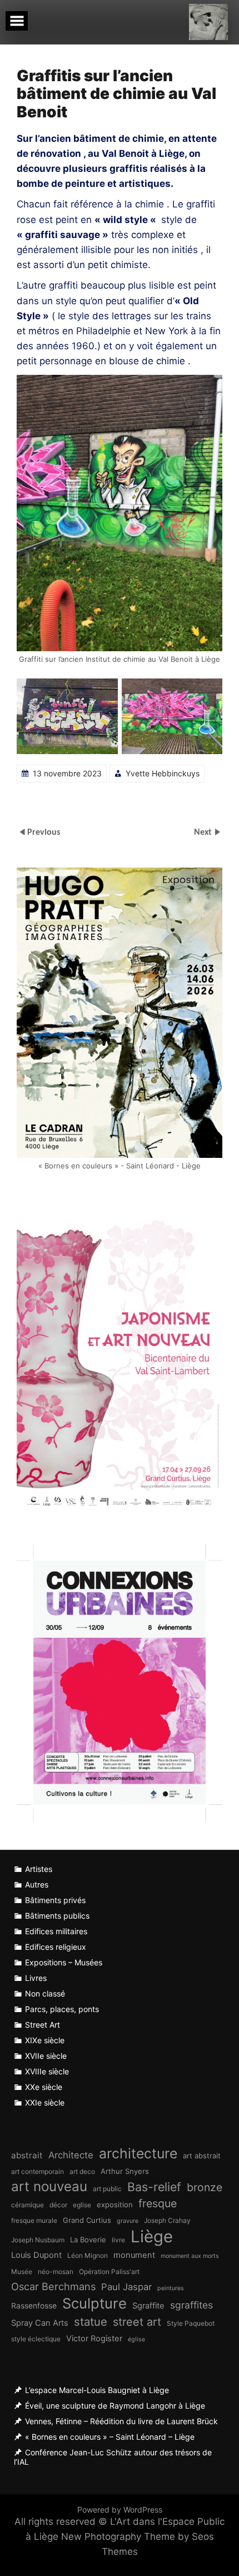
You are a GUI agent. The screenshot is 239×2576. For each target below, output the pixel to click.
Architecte (71, 2155)
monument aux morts (190, 2256)
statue (91, 2322)
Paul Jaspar (126, 2287)
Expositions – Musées (64, 1962)
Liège (152, 2236)
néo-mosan (56, 2272)
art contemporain (38, 2171)
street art (137, 2322)
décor (58, 2205)
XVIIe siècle (46, 2056)
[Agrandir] (103, 693)
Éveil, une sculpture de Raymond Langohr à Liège (115, 2406)
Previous (44, 833)
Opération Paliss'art (109, 2272)
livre (118, 2240)
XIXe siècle (45, 2040)
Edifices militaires (56, 1931)
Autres (37, 1884)
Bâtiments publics (57, 1916)
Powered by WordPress (120, 2510)
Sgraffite (148, 2306)
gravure (128, 2221)
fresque (158, 2203)
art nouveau (49, 2186)
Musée (22, 2272)
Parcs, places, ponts (62, 2009)
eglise (82, 2205)
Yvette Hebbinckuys (163, 773)
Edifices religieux (56, 1947)
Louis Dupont (36, 2255)
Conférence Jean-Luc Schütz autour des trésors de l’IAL (113, 2457)
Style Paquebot (191, 2323)
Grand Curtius (87, 2220)
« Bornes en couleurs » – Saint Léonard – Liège (110, 2437)
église (136, 2339)
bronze (205, 2187)
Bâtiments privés (55, 1900)
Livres (36, 1978)
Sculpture (94, 2303)
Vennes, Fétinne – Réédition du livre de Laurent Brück (121, 2421)
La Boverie (88, 2240)
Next (204, 833)
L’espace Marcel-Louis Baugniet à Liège (97, 2390)
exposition (115, 2205)
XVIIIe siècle (47, 2071)
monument (134, 2255)
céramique (28, 2205)
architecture (138, 2154)
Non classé (45, 1993)
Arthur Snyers (125, 2171)
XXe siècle (44, 2087)
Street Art (43, 2025)
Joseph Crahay (167, 2220)
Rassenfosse (34, 2306)
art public (107, 2189)
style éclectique (36, 2339)
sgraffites (191, 2305)
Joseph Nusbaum (38, 2240)
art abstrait (202, 2156)
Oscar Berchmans (53, 2286)
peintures (171, 2288)
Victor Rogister (94, 2339)
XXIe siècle (45, 2102)
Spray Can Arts (40, 2323)
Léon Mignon (88, 2255)
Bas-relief (154, 2187)
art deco (82, 2171)
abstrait (27, 2155)
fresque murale (34, 2220)
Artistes (39, 1869)
